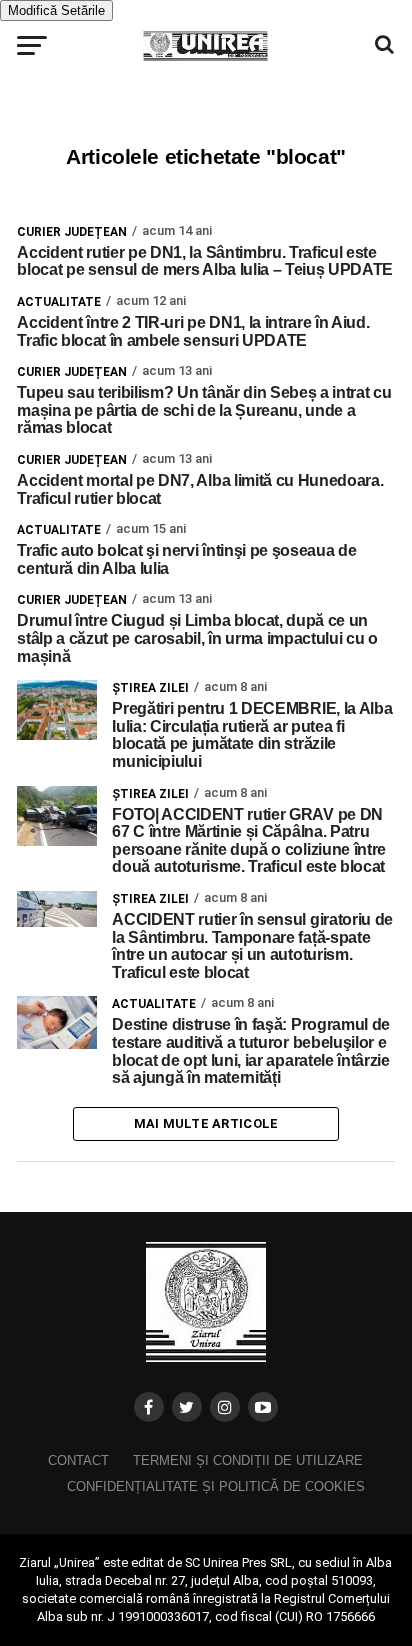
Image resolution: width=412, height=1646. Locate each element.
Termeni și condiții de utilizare (248, 1460)
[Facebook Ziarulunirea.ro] (149, 1407)
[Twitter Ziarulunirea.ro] (187, 1407)
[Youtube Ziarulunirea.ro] (263, 1407)
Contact (78, 1460)
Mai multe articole (206, 1123)
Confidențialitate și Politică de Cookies (216, 1486)
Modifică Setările (56, 10)
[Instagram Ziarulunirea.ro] (225, 1407)
